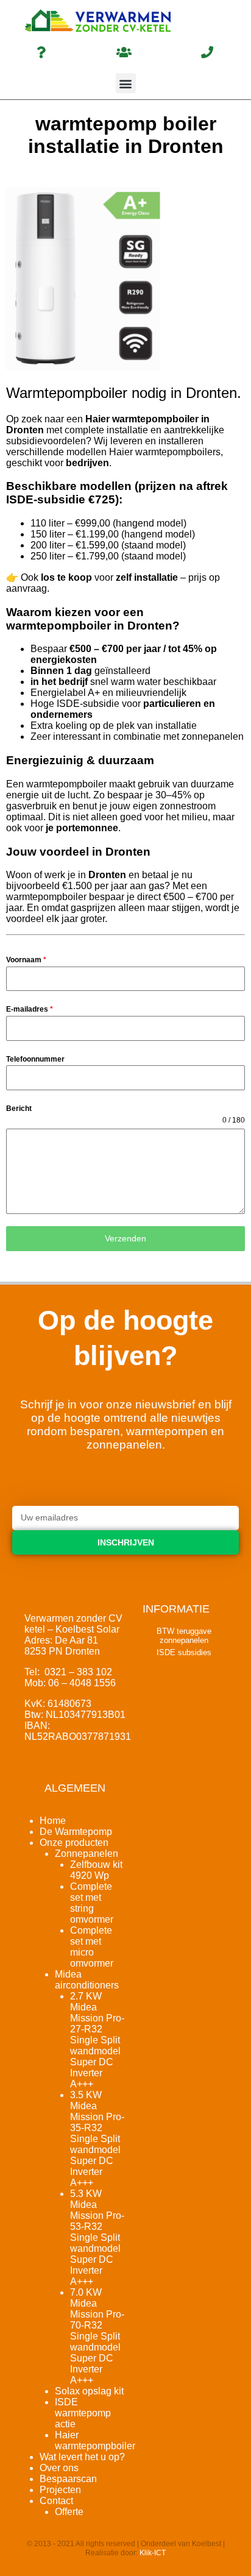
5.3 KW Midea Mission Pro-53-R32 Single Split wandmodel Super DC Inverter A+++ (97, 2237)
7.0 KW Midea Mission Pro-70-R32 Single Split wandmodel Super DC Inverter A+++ (97, 2336)
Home (53, 1821)
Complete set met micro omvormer (92, 1947)
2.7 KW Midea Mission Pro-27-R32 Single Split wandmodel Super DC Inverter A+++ (97, 2040)
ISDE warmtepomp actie (83, 2413)
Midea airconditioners (87, 1980)
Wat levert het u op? (82, 2457)
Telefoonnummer (35, 1059)
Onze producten (74, 1843)
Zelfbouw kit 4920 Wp (96, 1870)
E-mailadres (30, 1009)
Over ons (59, 2468)
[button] (126, 83)
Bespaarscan (68, 2479)
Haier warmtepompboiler (95, 2440)
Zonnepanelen (87, 1854)
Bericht (19, 1109)
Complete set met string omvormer (92, 1903)
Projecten (60, 2490)
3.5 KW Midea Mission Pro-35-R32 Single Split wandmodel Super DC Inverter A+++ (97, 2139)
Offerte (69, 2512)
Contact (56, 2501)
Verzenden (125, 1238)
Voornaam (26, 960)
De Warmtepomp (76, 1832)
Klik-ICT (153, 2553)
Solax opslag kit (89, 2391)
